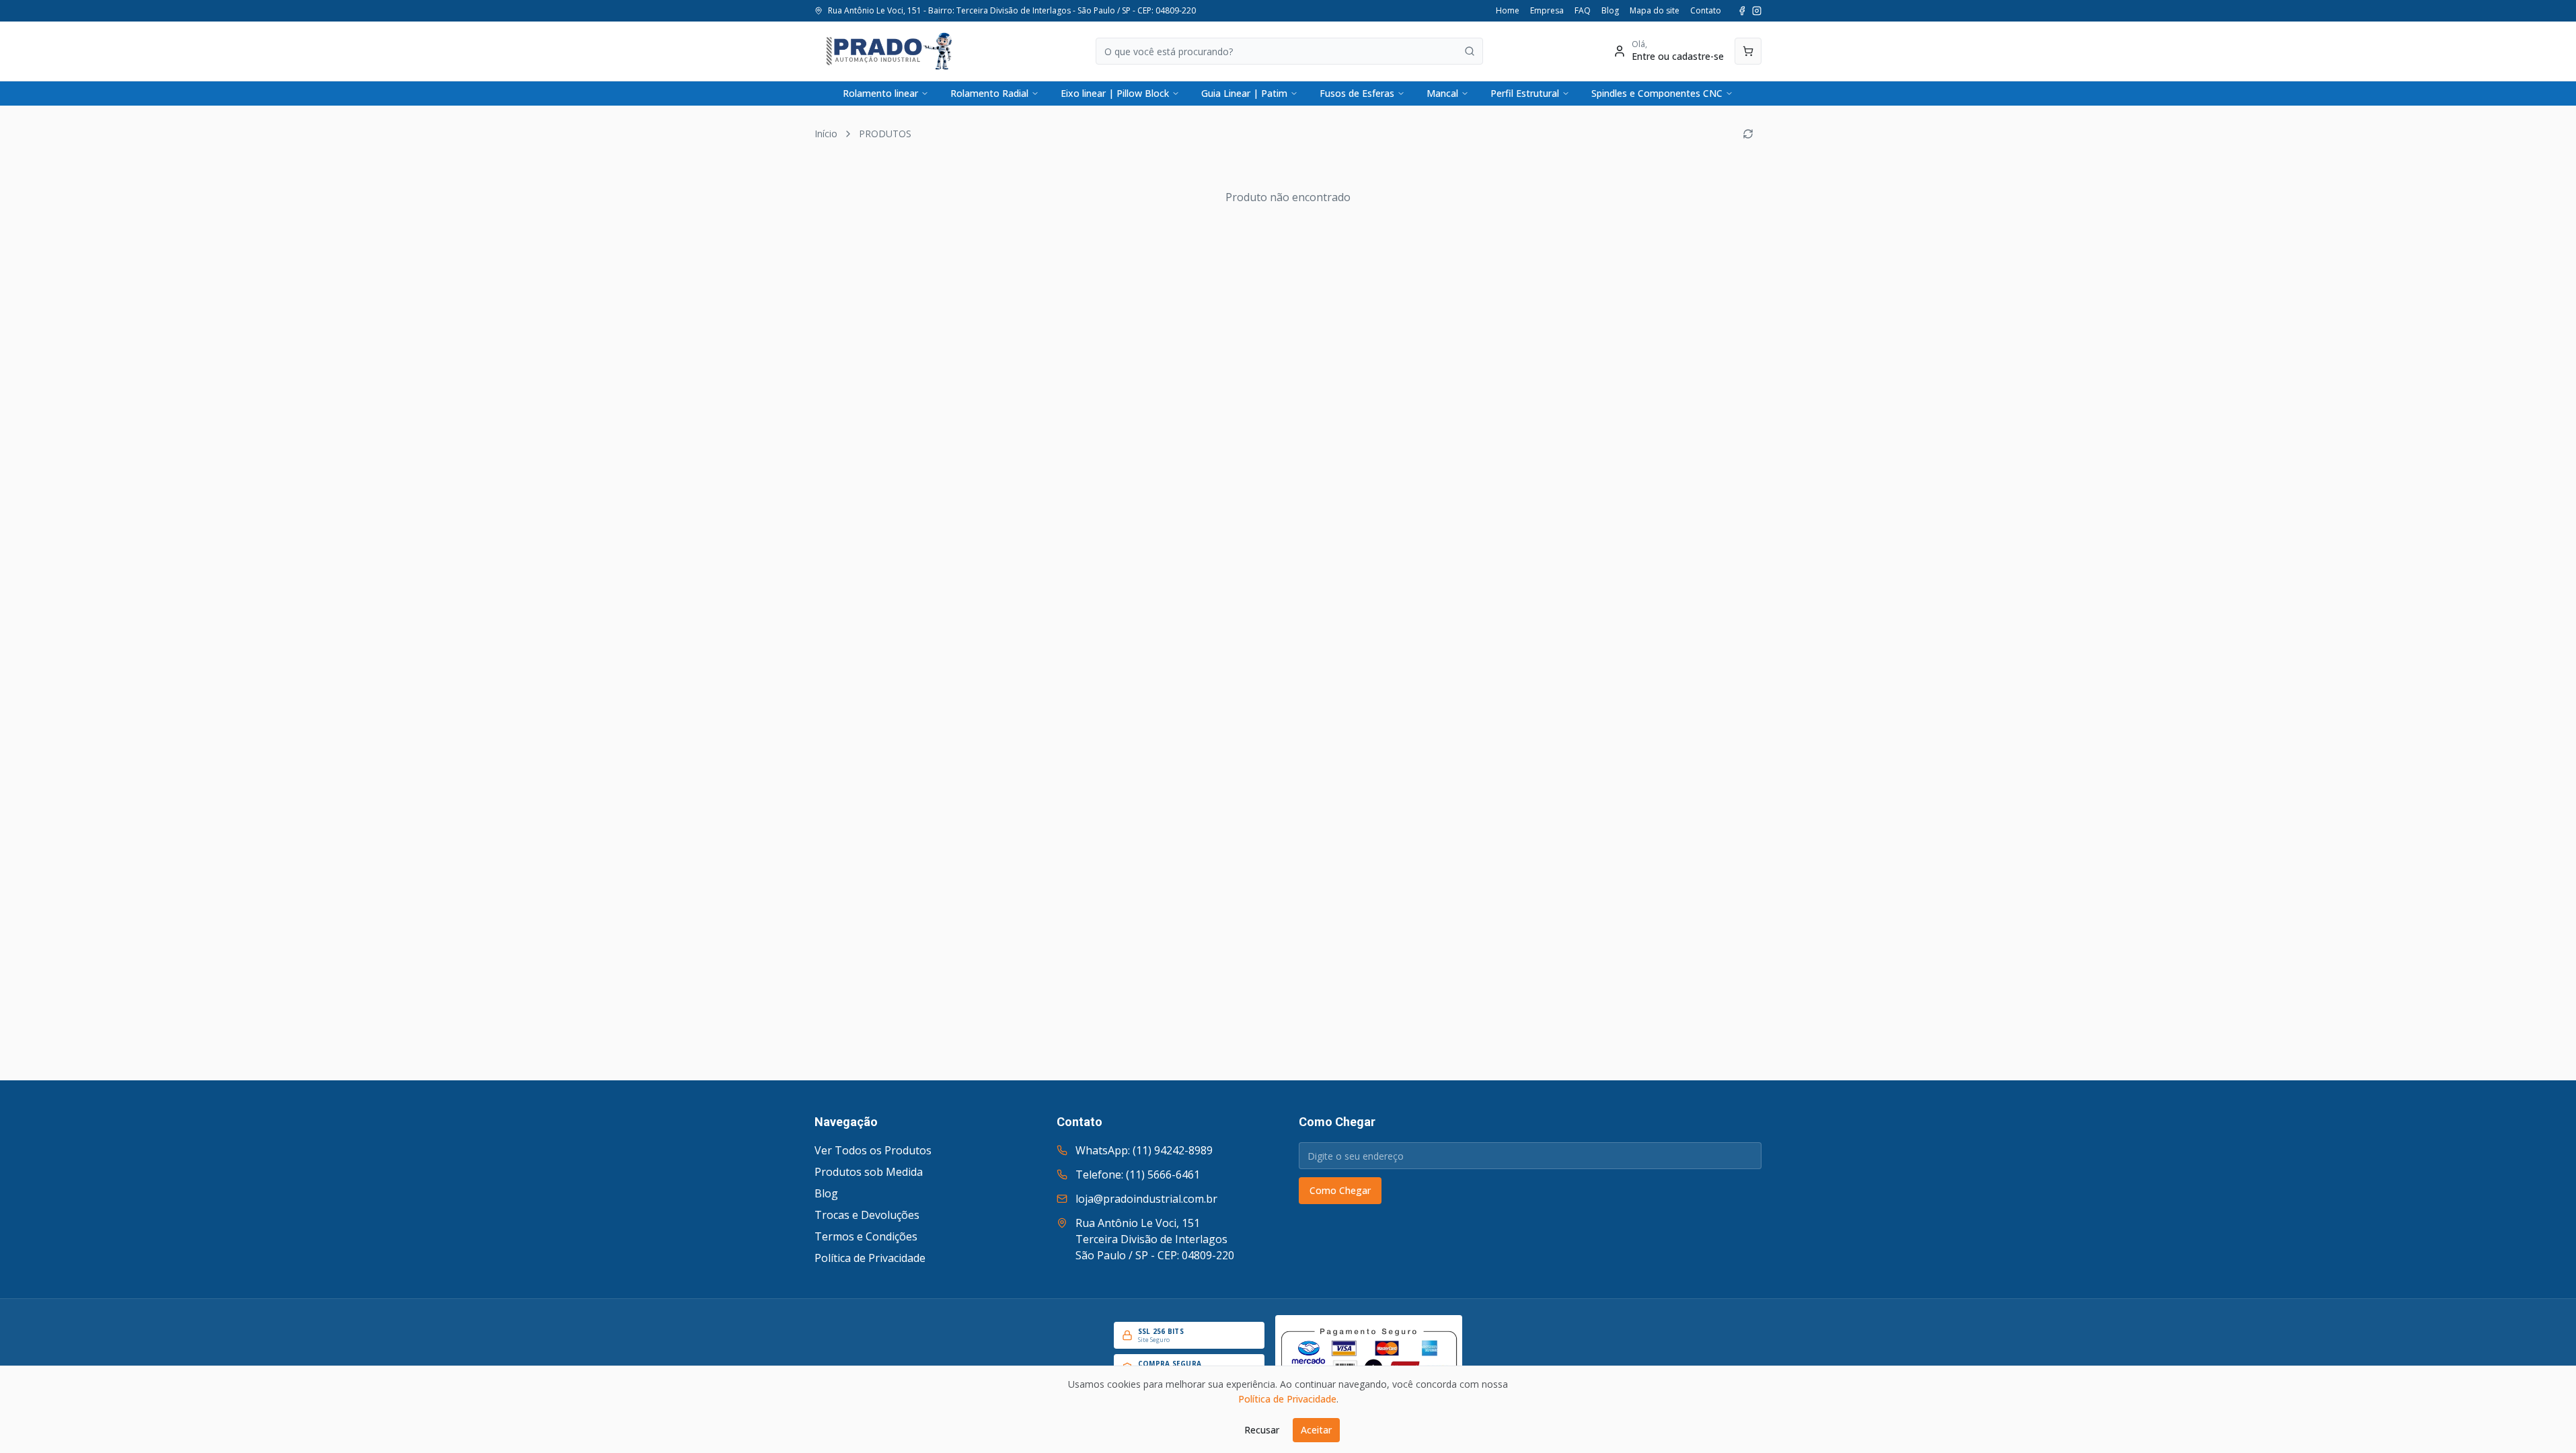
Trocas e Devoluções (867, 1215)
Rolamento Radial (989, 93)
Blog (1610, 11)
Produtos (885, 134)
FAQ (1583, 11)
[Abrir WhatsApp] (2542, 1419)
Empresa (1547, 11)
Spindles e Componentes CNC (1657, 93)
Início (826, 134)
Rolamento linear (880, 93)
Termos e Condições (866, 1236)
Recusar (1262, 1430)
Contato (1706, 11)
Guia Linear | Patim (1244, 93)
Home (1508, 11)
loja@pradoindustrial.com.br (1146, 1199)
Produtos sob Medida (869, 1172)
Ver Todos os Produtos (873, 1150)
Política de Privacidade (870, 1258)
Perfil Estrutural (1525, 93)
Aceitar (1316, 1430)
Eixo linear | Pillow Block (1115, 93)
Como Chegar (1340, 1190)
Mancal (1442, 93)
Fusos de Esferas (1357, 93)
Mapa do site (1655, 11)
